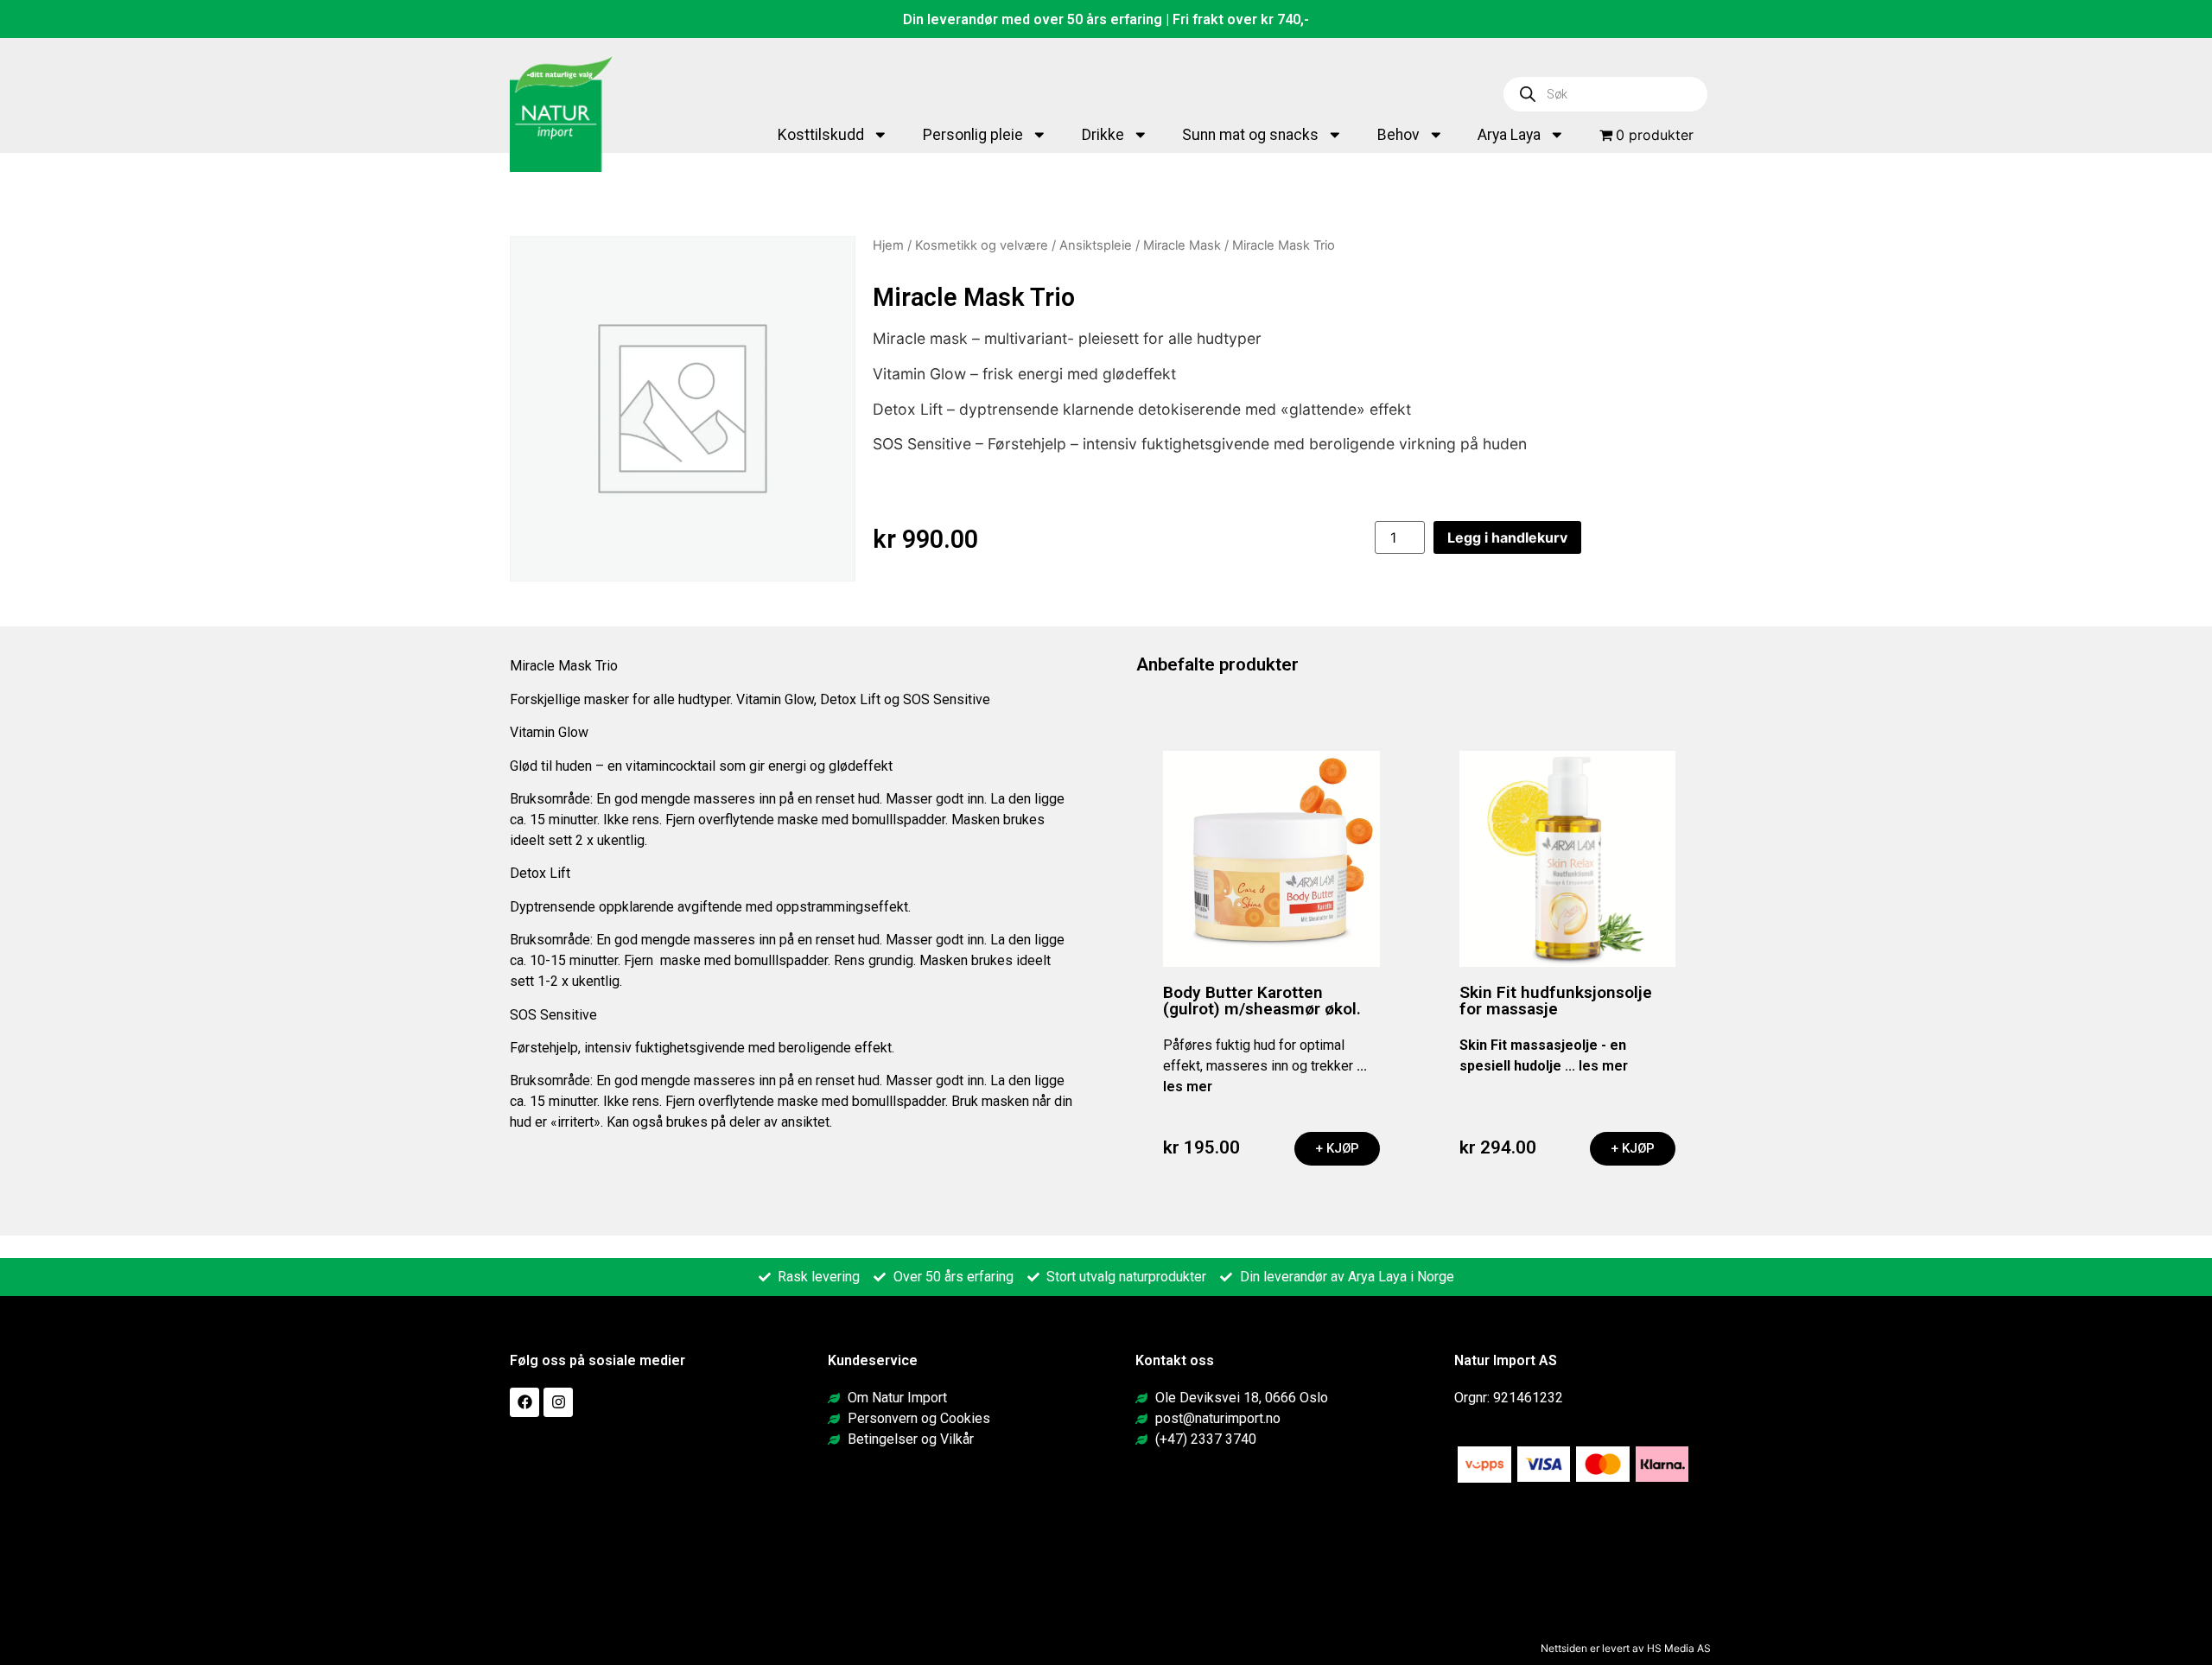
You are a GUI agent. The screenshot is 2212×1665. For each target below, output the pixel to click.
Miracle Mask (1182, 245)
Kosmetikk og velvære (982, 245)
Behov (1398, 135)
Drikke (1103, 135)
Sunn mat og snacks (1250, 135)
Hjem (888, 245)
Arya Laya (1509, 135)
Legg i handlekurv (1507, 537)
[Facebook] (524, 1402)
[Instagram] (558, 1402)
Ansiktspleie (1096, 245)
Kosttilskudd (821, 135)
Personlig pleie (973, 135)
